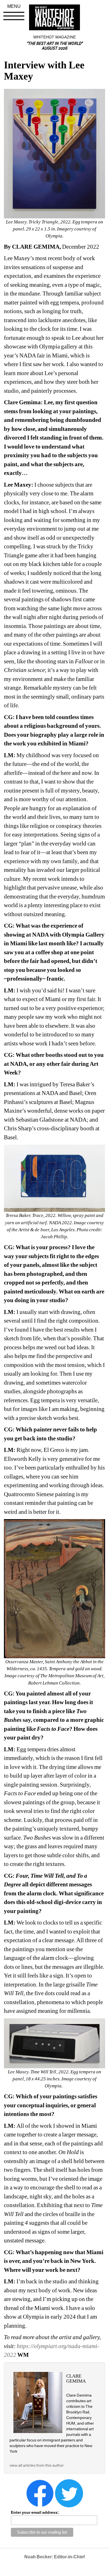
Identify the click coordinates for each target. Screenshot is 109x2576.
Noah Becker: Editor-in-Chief (54, 2557)
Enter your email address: (35, 2512)
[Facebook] (40, 2493)
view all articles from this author (37, 2465)
